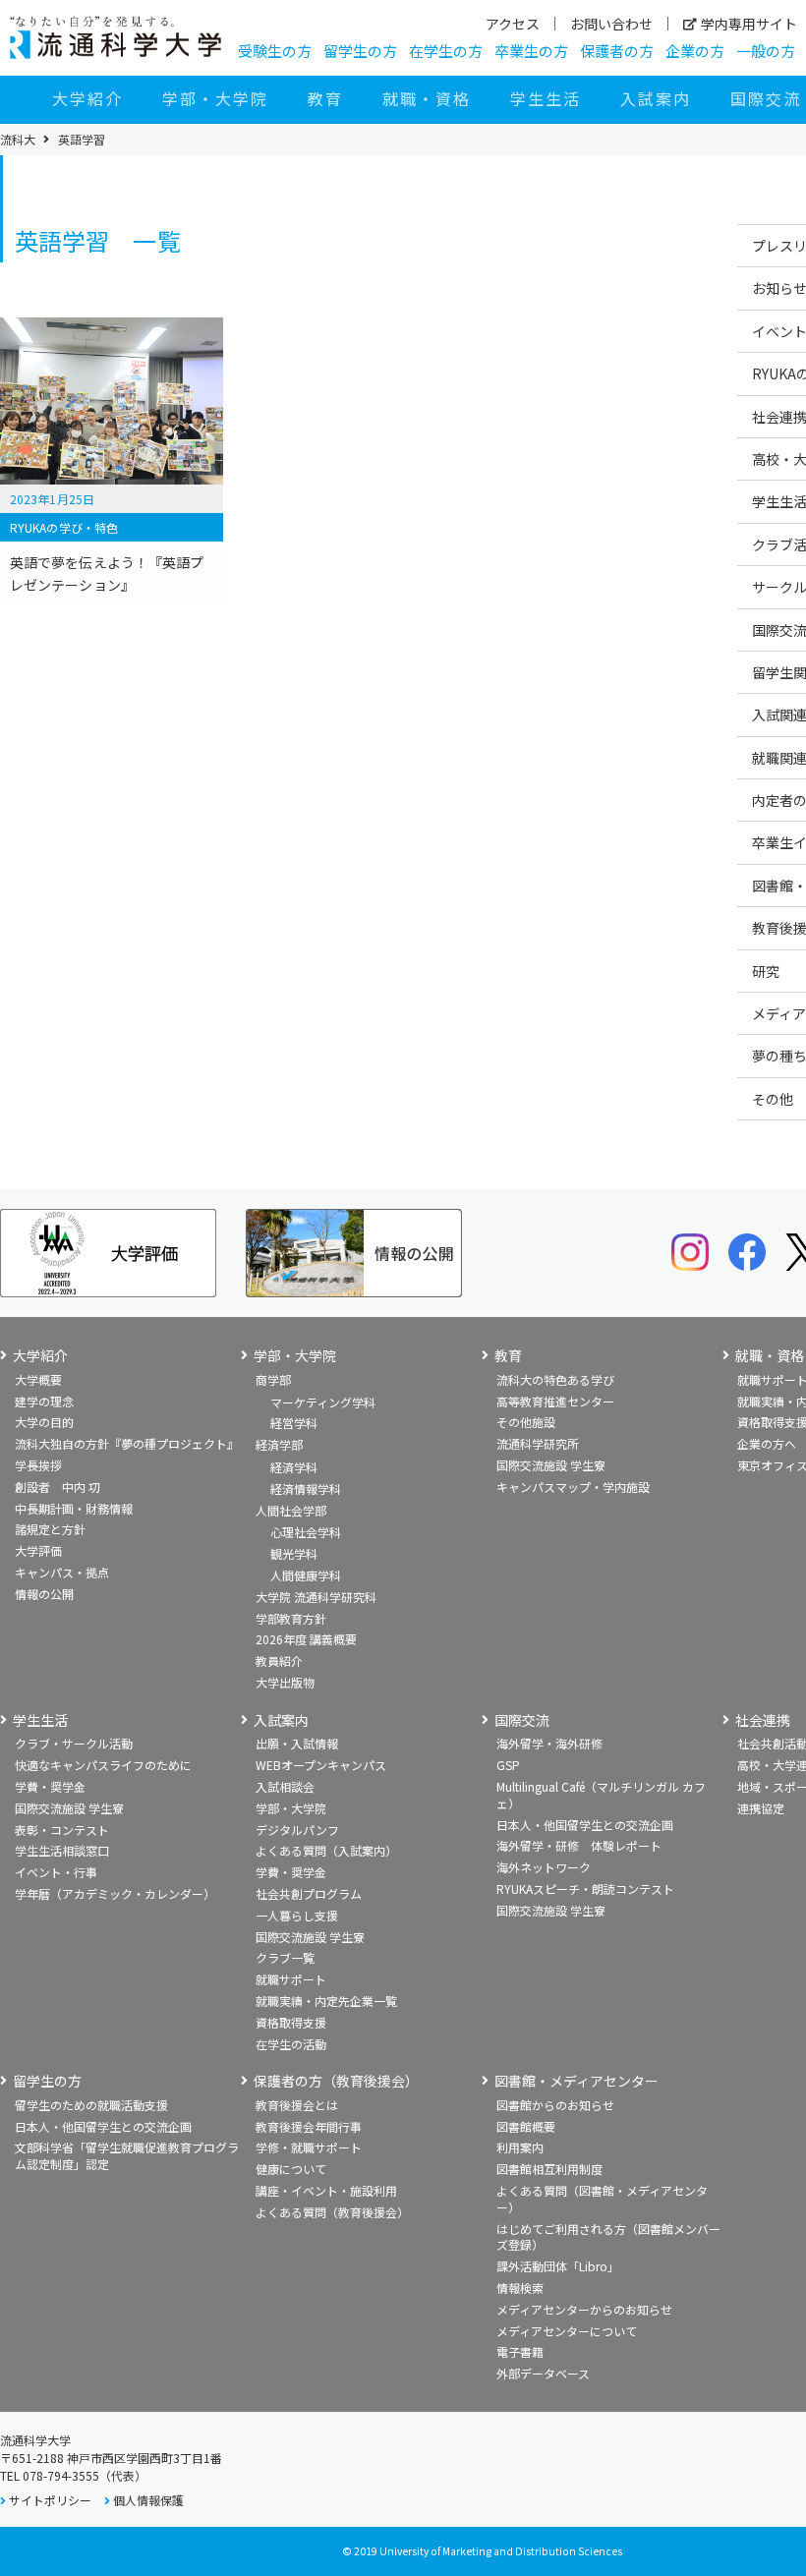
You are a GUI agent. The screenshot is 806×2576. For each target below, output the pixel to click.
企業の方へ (767, 1443)
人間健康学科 (306, 1575)
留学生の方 (360, 51)
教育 (325, 98)
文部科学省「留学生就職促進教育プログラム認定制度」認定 (127, 2155)
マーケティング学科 (323, 1402)
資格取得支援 (291, 2022)
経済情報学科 (306, 1488)
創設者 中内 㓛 (58, 1487)
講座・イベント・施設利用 (326, 2190)
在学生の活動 (291, 2044)
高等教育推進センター (555, 1401)
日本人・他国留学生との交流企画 (585, 1825)
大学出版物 (285, 1682)
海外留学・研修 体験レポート (579, 1845)
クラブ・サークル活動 (74, 1743)
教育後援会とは (297, 2105)
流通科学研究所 (538, 1443)
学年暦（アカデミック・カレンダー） (115, 1893)
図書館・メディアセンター (576, 2081)
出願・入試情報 (297, 1743)
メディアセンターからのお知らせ (584, 2309)
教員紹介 (279, 1660)
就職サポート (291, 1979)
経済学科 (294, 1467)
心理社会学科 (306, 1532)
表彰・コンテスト (62, 1830)
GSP (508, 1765)
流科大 (18, 140)
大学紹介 (87, 98)
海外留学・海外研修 (549, 1743)
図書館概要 (526, 2126)
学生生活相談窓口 (62, 1850)
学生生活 (546, 98)
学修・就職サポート (309, 2147)
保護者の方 (617, 51)
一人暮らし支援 (297, 1915)
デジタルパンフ (297, 1830)
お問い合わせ (611, 24)
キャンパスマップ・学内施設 (573, 1487)
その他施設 (526, 1422)
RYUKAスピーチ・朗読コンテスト (585, 1889)
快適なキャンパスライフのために (103, 1765)
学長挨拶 (38, 1465)
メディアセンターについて (567, 2331)
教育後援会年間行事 (309, 2126)
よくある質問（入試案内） (326, 1850)
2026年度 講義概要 (306, 1639)
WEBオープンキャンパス (321, 1765)
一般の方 (766, 51)
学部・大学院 (215, 98)
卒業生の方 (531, 51)
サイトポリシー (50, 2500)
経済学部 (279, 1444)
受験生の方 (275, 51)
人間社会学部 (291, 1510)
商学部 (273, 1379)
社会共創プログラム (309, 1893)
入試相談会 (285, 1786)
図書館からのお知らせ (555, 2105)
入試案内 (656, 98)
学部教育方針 (291, 1618)
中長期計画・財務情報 (74, 1508)
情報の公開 (44, 1594)
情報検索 (520, 2288)
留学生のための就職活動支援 (91, 2105)
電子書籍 (520, 2351)
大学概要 (38, 1379)
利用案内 (520, 2147)
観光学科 (294, 1553)
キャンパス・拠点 (62, 1572)
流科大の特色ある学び (555, 1379)
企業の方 (695, 51)
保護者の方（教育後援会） (336, 2081)
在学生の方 (446, 51)
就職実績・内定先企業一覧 (326, 2001)
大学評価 (38, 1550)
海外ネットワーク (544, 1867)
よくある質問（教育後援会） (332, 2212)
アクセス (513, 24)
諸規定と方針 (50, 1529)
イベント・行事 (56, 1872)
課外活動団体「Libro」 (558, 2266)
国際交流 (522, 1720)
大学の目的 (44, 1422)
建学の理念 (44, 1401)
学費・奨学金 (50, 1786)
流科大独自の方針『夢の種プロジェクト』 (127, 1443)
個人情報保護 (148, 2500)
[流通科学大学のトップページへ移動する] (115, 37)
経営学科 (294, 1423)
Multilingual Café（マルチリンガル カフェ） (601, 1795)
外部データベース (543, 2373)
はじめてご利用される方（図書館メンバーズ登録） (608, 2237)
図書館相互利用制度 (549, 2169)
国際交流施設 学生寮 (551, 1465)
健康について (291, 2169)
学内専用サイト (749, 24)
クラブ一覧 (285, 1957)
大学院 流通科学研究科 (316, 1597)
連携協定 (761, 1808)
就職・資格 (427, 98)
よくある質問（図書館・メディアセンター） (602, 2199)
